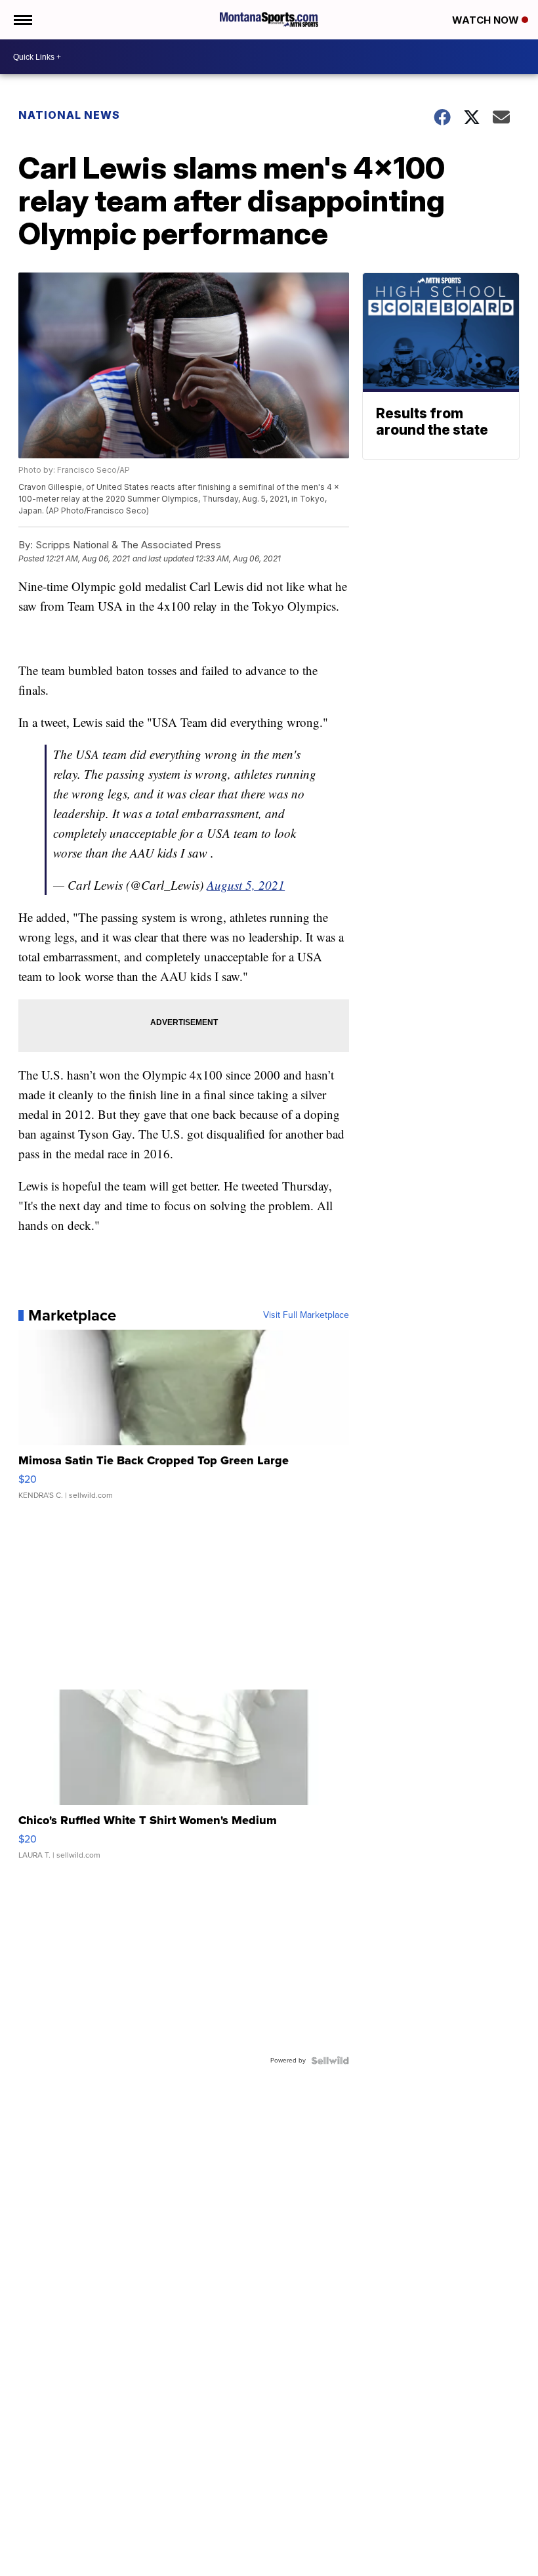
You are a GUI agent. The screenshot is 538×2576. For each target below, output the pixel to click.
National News (69, 115)
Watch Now (487, 20)
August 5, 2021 (246, 885)
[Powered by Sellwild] (330, 2061)
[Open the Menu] (22, 20)
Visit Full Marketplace (306, 1315)
